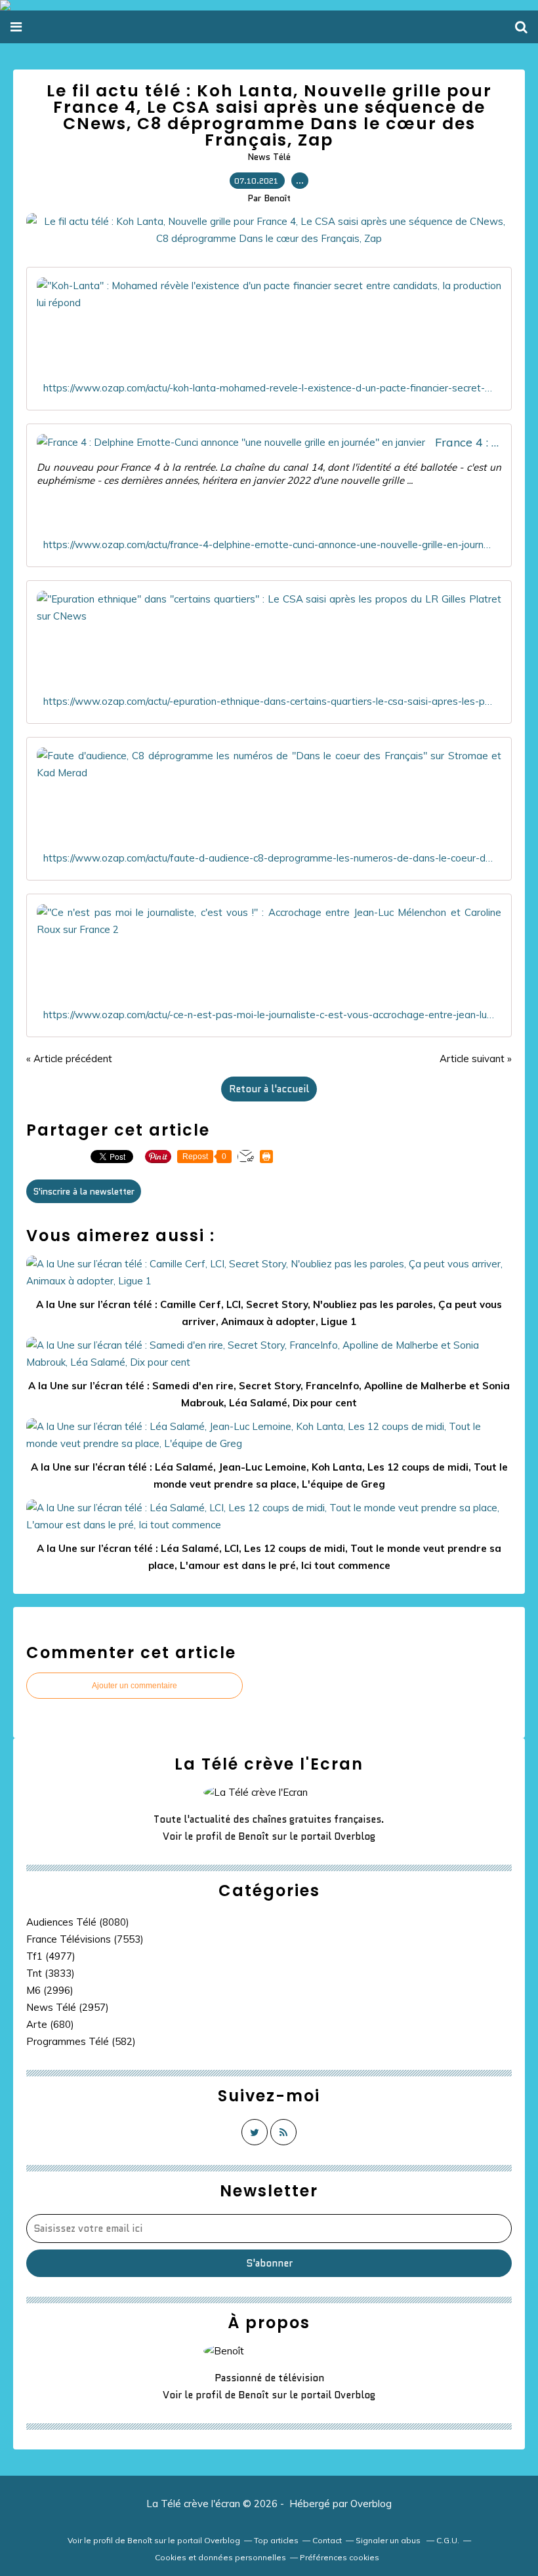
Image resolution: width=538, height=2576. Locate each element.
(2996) (50, 1990)
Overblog (371, 2504)
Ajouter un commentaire (134, 1686)
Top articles (276, 2540)
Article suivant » (476, 1059)
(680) (50, 2024)
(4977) (51, 1956)
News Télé (269, 157)
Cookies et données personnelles (220, 2557)
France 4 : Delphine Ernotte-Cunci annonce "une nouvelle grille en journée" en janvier (468, 442)
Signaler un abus (389, 2540)
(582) (81, 2041)
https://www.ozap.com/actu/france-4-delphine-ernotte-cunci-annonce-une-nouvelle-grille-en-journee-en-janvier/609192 (269, 545)
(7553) (85, 1939)
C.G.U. (448, 2540)
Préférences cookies (340, 2557)
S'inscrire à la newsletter (84, 1191)
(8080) (78, 1922)
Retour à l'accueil (269, 1089)
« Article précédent (69, 1059)
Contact (327, 2540)
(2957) (68, 2007)
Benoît (254, 1836)
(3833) (51, 1973)
